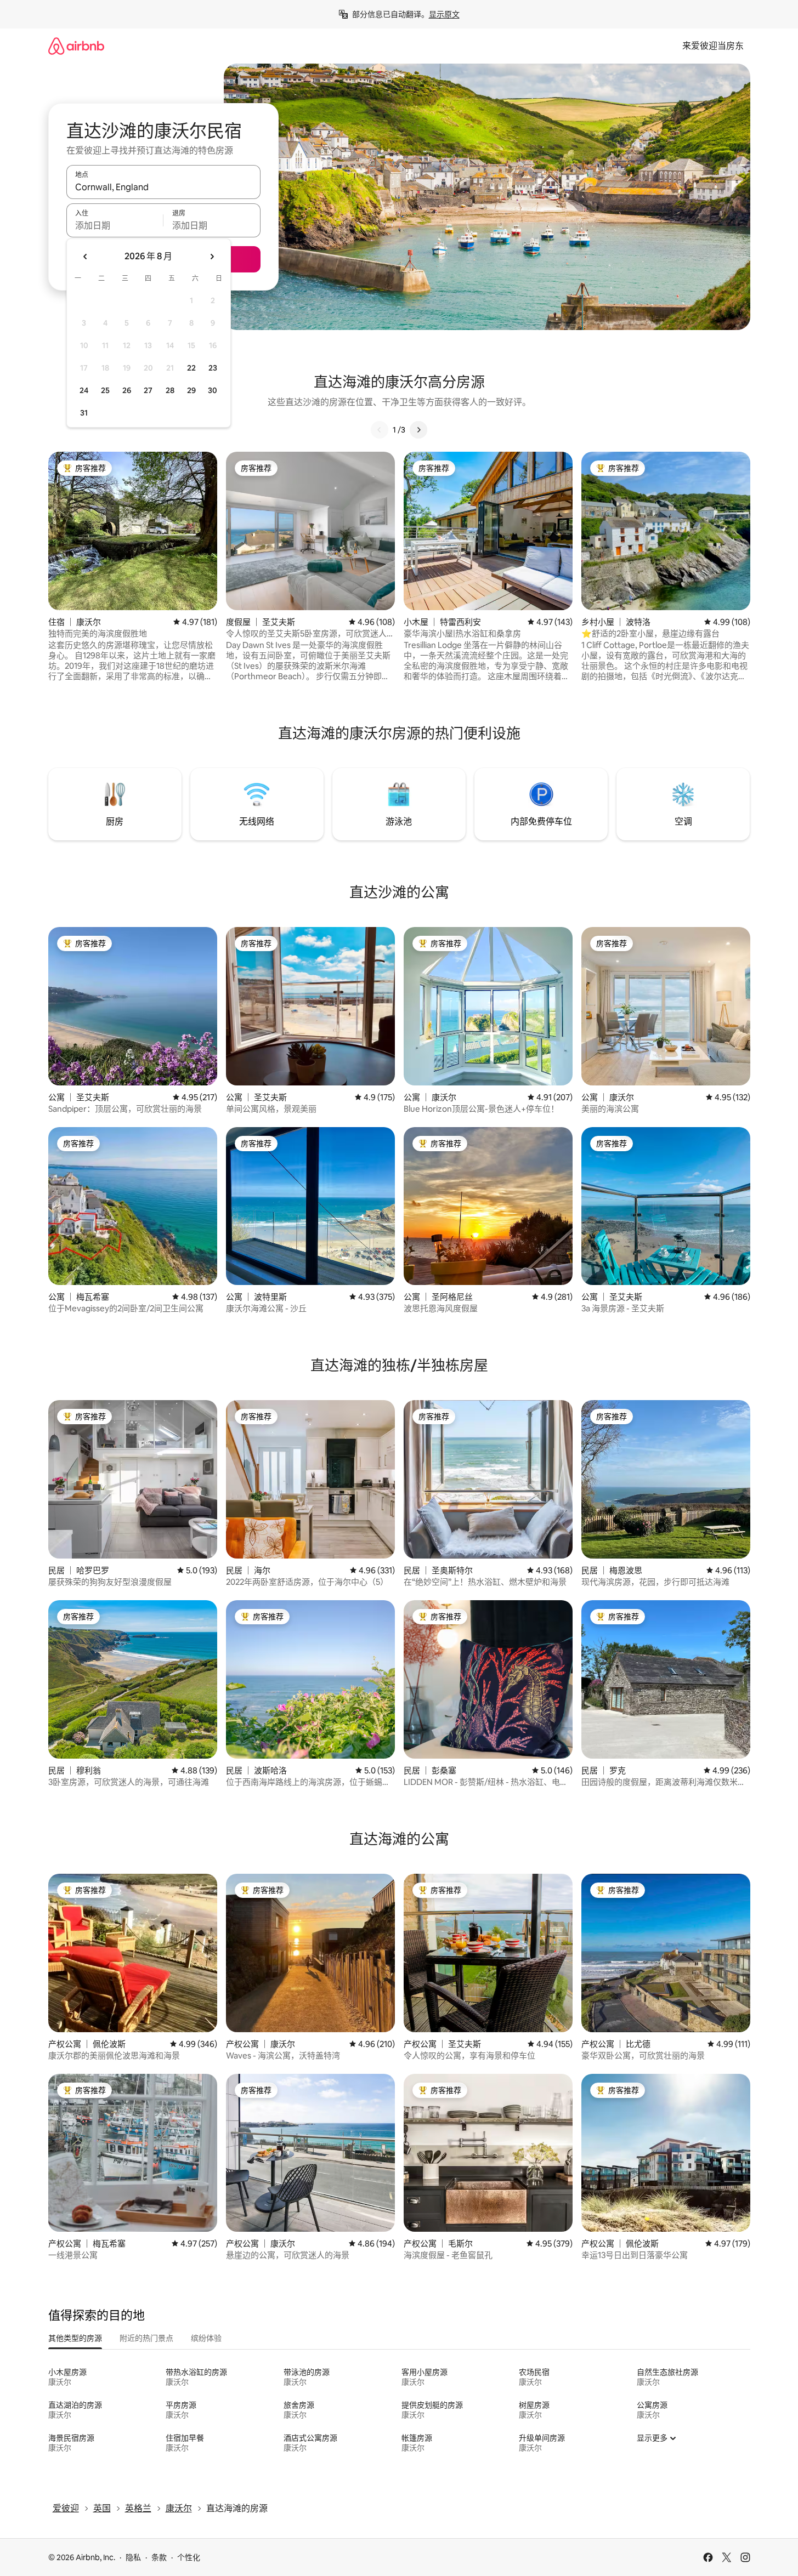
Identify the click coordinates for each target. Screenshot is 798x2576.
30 (213, 390)
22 (191, 368)
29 (191, 390)
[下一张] (418, 430)
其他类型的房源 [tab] (75, 2338)
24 (84, 390)
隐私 (133, 2557)
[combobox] (163, 187)
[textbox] (115, 225)
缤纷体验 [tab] (206, 2338)
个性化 (189, 2557)
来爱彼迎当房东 (713, 46)
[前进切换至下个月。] (212, 257)
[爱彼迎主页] (76, 46)
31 (84, 413)
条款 (159, 2557)
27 (148, 390)
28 (170, 390)
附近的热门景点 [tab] (146, 2338)
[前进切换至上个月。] (86, 257)
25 (105, 390)
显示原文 (444, 14)
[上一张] (380, 430)
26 (127, 390)
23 (213, 368)
